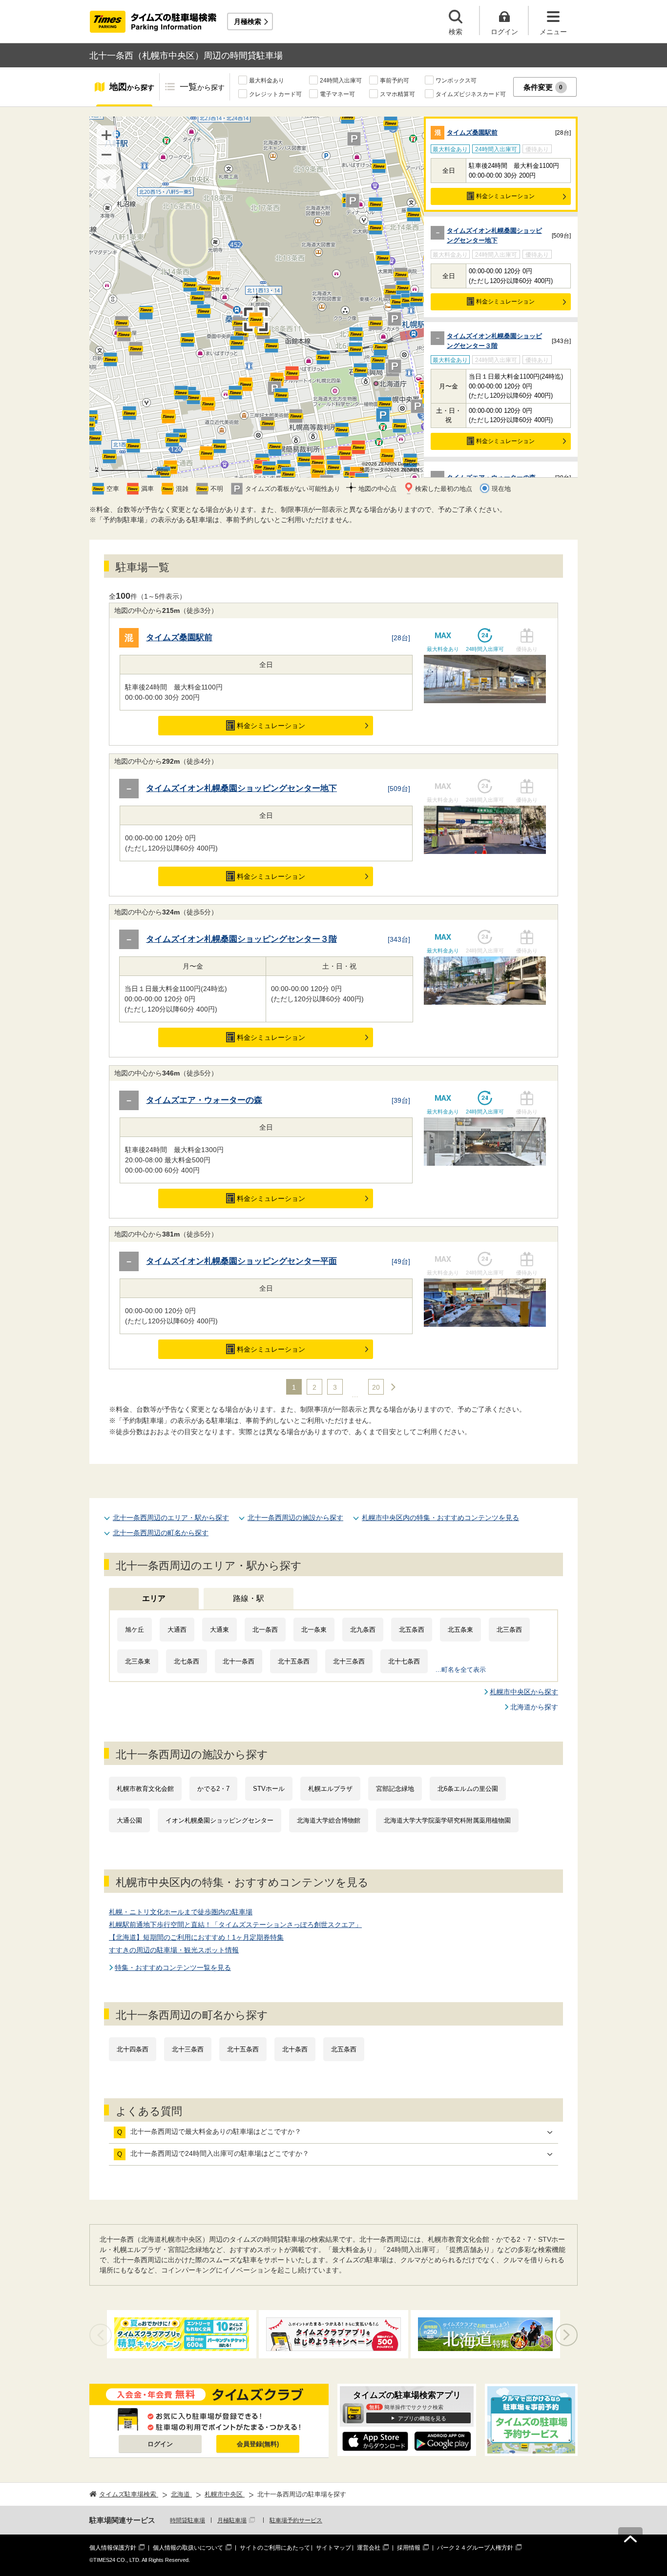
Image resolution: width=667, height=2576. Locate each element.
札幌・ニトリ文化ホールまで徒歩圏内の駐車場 (181, 1912)
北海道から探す (534, 1707)
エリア (154, 1598)
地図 (132, 87)
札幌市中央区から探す (524, 1692)
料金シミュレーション (505, 196)
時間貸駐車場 (188, 2520)
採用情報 (409, 2548)
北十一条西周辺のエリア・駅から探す (171, 1518)
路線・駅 (249, 1598)
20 (376, 1387)
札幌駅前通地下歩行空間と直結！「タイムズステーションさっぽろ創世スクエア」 (235, 1925)
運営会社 (369, 2548)
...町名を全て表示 (461, 1670)
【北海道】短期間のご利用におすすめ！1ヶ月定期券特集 (196, 1937)
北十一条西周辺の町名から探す (161, 1533)
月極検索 (248, 21)
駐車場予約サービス (296, 2520)
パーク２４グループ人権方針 (475, 2548)
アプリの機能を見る (422, 2418)
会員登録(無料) (258, 2444)
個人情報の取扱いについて (188, 2548)
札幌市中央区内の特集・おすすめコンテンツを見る (440, 1518)
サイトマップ (333, 2548)
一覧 (202, 87)
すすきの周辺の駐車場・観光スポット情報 (174, 1950)
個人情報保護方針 (113, 2548)
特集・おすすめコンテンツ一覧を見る (173, 1967)
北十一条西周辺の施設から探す (295, 1518)
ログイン (160, 2444)
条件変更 (543, 87)
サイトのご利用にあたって (275, 2548)
